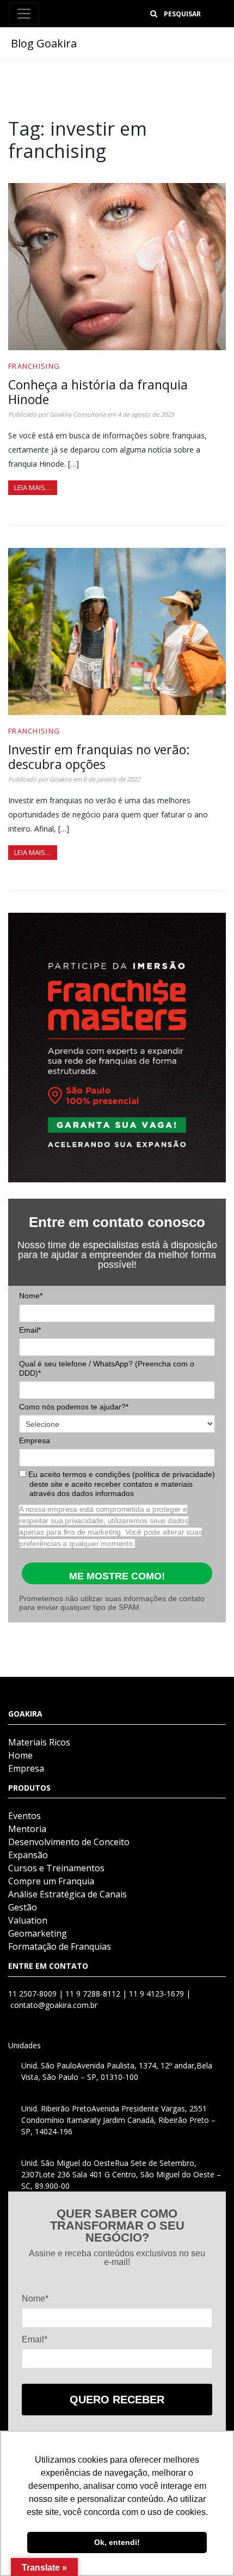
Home (20, 1755)
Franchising (34, 366)
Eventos (24, 1816)
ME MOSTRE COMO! (117, 1576)
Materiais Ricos (39, 1742)
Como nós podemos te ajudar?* (74, 1407)
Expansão (28, 1855)
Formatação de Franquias (60, 1946)
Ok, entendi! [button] (117, 2542)
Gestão (23, 1907)
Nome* (31, 1296)
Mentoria (27, 1829)
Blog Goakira (44, 43)
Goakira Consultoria (78, 414)
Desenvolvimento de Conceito (69, 1842)
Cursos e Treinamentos (56, 1868)
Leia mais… (33, 487)
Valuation (28, 1920)
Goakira (60, 779)
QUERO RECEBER (117, 2400)
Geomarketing (38, 1933)
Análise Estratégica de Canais (67, 1894)
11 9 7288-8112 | (97, 1994)
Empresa (35, 1440)
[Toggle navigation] (24, 14)
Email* (30, 1330)
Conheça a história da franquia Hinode (98, 392)
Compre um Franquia (51, 1881)
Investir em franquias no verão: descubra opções (99, 757)
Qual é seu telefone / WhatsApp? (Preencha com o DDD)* (107, 1369)
